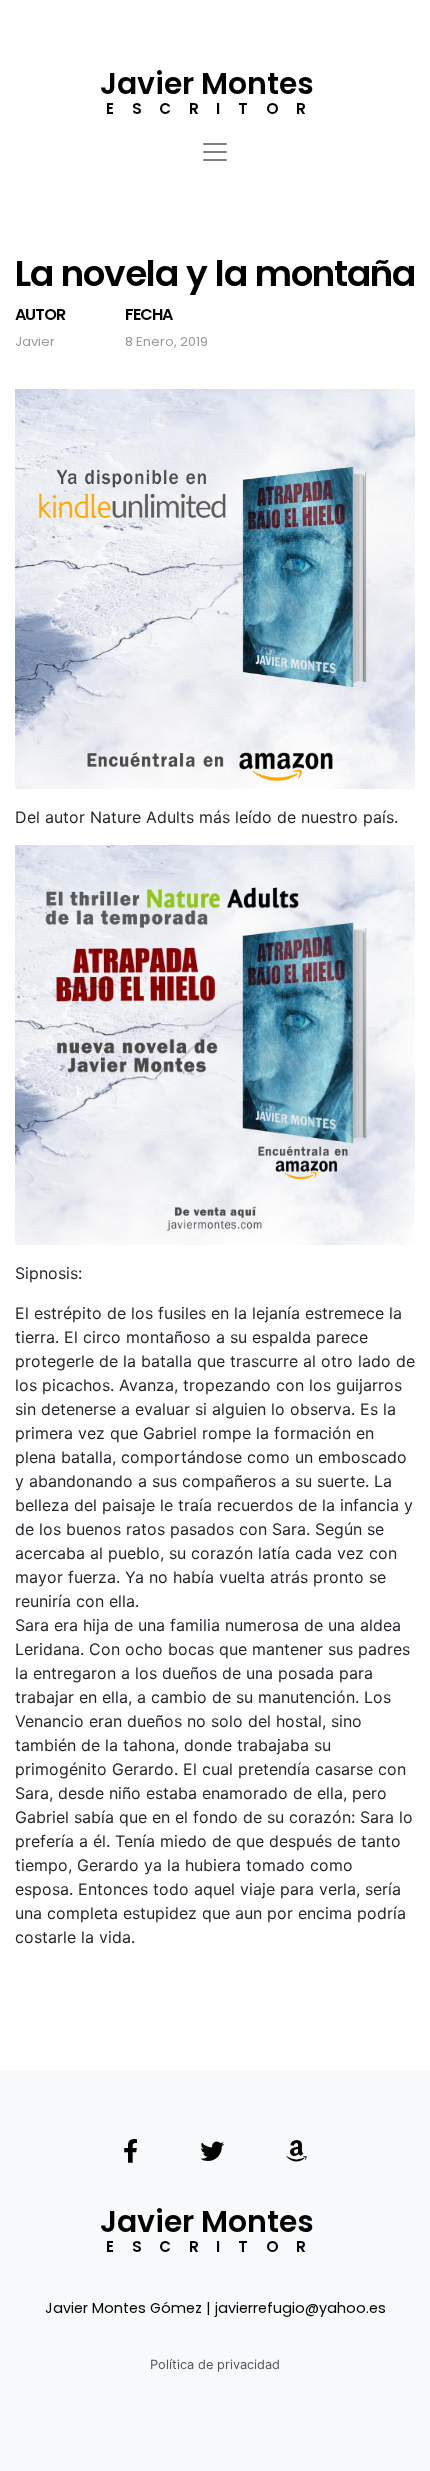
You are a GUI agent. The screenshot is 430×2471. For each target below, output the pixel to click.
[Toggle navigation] (215, 142)
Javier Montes (207, 83)
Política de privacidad (215, 2364)
